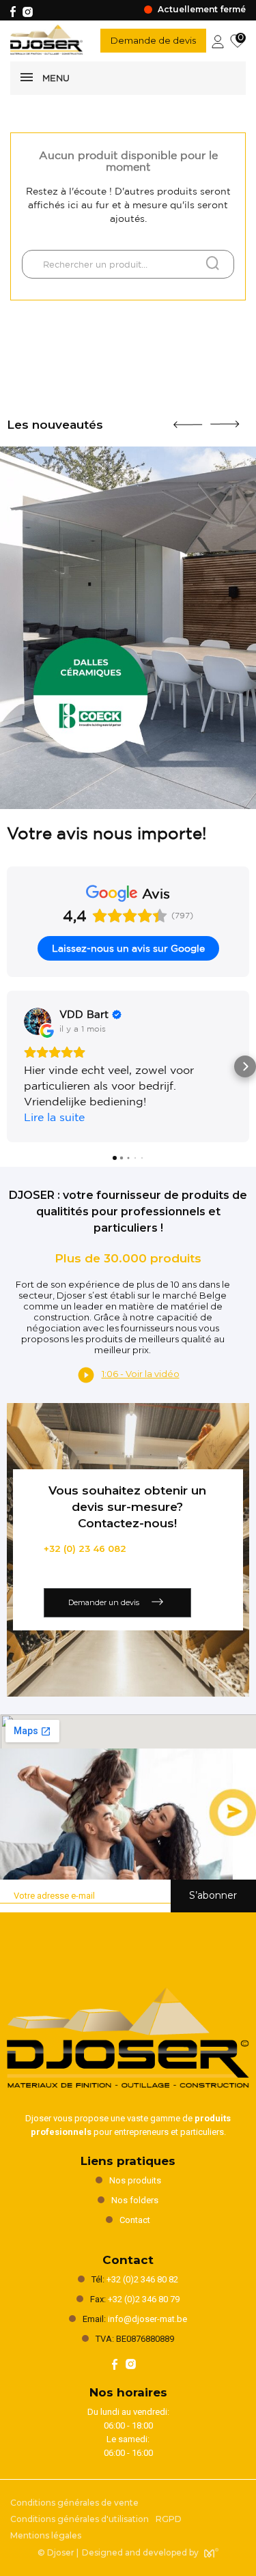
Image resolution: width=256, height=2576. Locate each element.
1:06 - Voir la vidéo (141, 1374)
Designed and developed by (140, 2552)
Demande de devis (153, 40)
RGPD (169, 2519)
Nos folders (135, 2200)
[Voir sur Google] (38, 1021)
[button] (11, 1066)
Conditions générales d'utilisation (80, 2519)
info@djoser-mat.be (147, 2319)
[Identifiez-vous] (218, 40)
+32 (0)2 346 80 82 (142, 2279)
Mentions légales (46, 2535)
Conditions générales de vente (74, 2503)
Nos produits (135, 2180)
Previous (188, 419)
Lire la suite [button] (54, 1117)
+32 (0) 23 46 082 (85, 1548)
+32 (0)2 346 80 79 (144, 2299)
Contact (135, 2220)
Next (225, 419)
